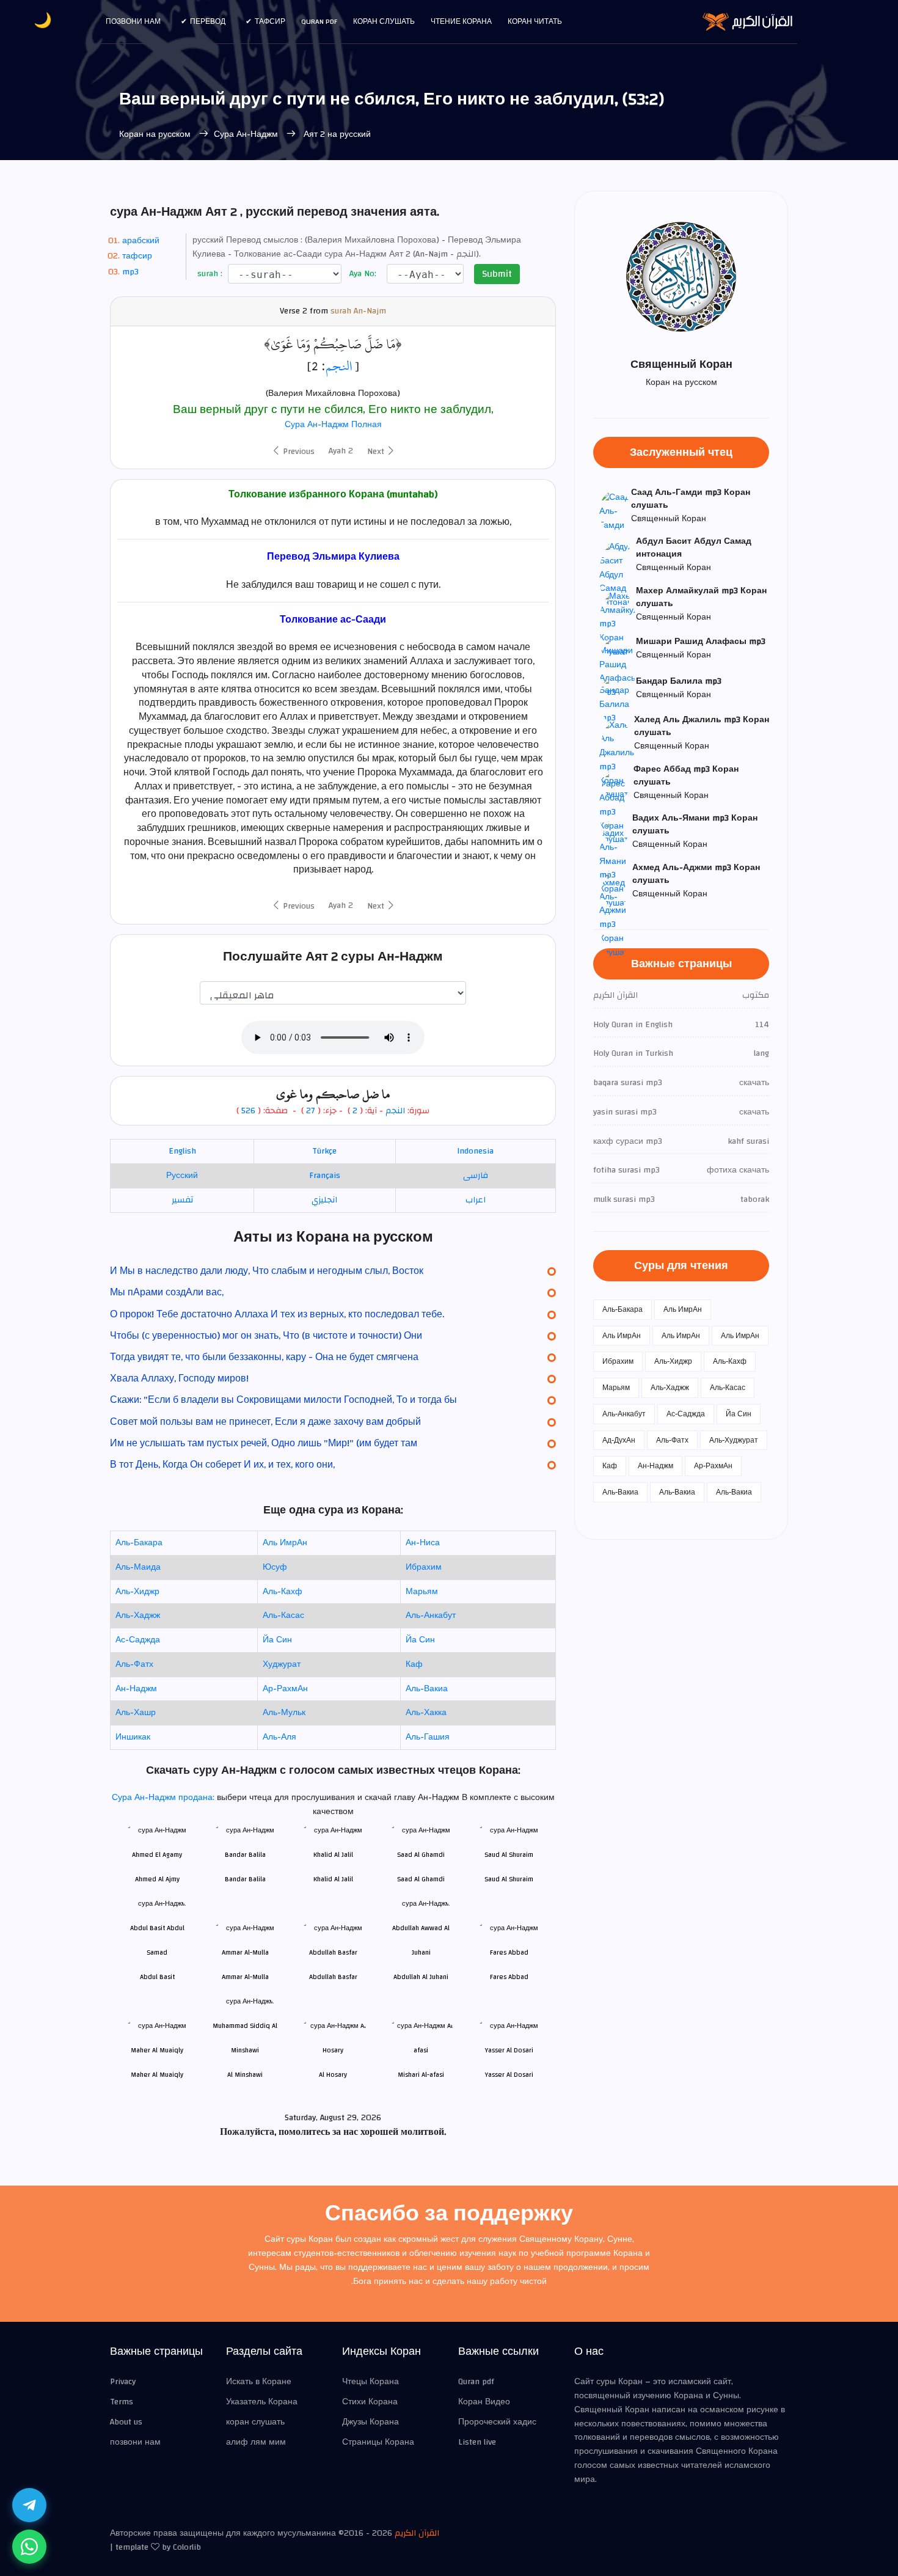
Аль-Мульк (284, 1713)
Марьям (422, 1592)
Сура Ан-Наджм (247, 134)
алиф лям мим (256, 2442)
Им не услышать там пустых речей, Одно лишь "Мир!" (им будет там (264, 1443)
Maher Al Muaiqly (157, 2075)
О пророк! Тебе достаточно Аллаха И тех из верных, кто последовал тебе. (277, 1314)
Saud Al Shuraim (509, 1879)
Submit (497, 274)
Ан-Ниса (423, 1543)
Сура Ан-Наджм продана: (164, 1798)
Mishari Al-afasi (421, 2075)
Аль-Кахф (283, 1592)
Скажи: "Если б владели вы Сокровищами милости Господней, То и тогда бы (283, 1400)
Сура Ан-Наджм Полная (333, 425)
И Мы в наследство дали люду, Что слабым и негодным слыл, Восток (267, 1271)
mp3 (130, 272)
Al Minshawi (245, 2075)
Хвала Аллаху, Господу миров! (179, 1378)
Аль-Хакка (426, 1713)
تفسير (182, 1200)
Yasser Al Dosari (509, 2075)
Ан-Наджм (136, 1689)
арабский (141, 241)
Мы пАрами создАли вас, (167, 1292)
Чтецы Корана (371, 2382)
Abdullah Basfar (333, 1977)
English (182, 1151)
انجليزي (324, 1200)
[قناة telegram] (29, 2505)
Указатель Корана (262, 2402)
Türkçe (324, 1151)
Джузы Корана (371, 2422)
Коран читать (535, 21)
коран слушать (255, 2422)
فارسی (476, 1176)
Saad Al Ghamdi (421, 1879)
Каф (414, 1664)
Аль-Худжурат (734, 1440)
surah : (209, 274)
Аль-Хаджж (138, 1615)
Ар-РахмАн (285, 1689)
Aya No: (362, 274)
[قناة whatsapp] (29, 2547)
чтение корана (461, 21)
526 (248, 1111)
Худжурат (282, 1664)
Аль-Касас (283, 1615)
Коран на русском (155, 134)
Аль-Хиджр (137, 1592)
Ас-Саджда (138, 1640)
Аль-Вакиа (427, 1689)
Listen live (477, 2442)
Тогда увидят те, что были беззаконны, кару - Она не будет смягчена (264, 1357)
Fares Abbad (509, 1977)
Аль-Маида (138, 1567)
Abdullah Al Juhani (421, 1977)
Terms (122, 2402)
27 (309, 1111)
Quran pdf (319, 21)
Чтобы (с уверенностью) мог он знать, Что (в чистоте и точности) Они (266, 1336)
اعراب (476, 1200)
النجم (339, 366)
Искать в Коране (259, 2382)
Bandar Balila (245, 1879)
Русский (182, 1176)
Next (377, 452)
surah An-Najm (358, 311)
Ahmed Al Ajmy (157, 1879)
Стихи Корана (370, 2402)
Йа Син (277, 1640)
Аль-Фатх (134, 1664)
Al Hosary (333, 2075)
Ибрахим (424, 1567)
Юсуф (275, 1567)
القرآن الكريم (417, 2533)
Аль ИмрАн (285, 1543)
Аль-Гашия (428, 1737)
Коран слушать (384, 21)
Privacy (123, 2382)
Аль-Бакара (139, 1543)
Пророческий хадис (497, 2422)
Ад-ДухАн (619, 1440)
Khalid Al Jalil (333, 1879)
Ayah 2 (341, 451)
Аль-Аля (279, 1737)
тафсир (137, 256)
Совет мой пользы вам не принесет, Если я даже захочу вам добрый (265, 1422)
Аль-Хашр (136, 1713)
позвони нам (133, 21)
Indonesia (475, 1151)
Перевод (208, 21)
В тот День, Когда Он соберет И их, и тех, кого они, (222, 1465)
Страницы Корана (378, 2442)
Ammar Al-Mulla (245, 1977)
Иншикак (133, 1737)
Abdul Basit (157, 1977)
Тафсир (270, 21)
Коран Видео (484, 2402)
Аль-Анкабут (431, 1615)
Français (325, 1176)
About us (126, 2422)
